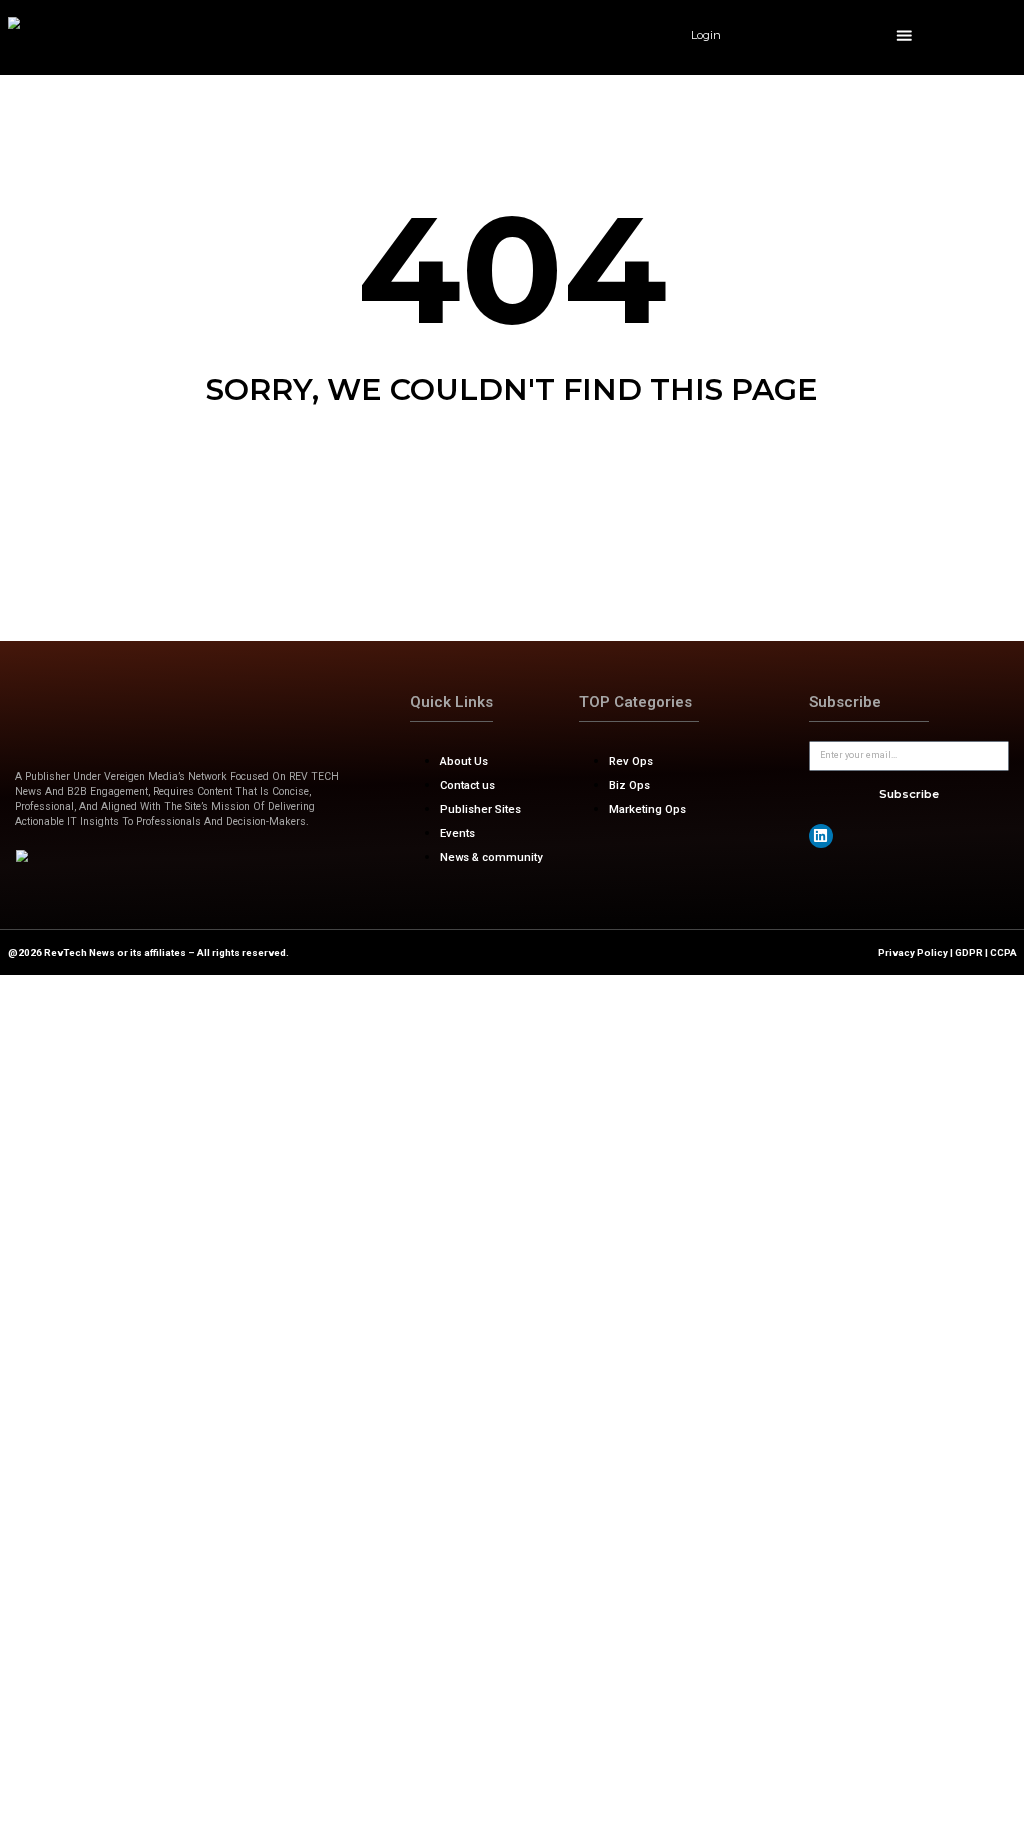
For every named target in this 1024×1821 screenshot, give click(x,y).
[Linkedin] (821, 836)
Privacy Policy (913, 952)
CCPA (1003, 952)
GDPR (969, 952)
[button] (904, 35)
